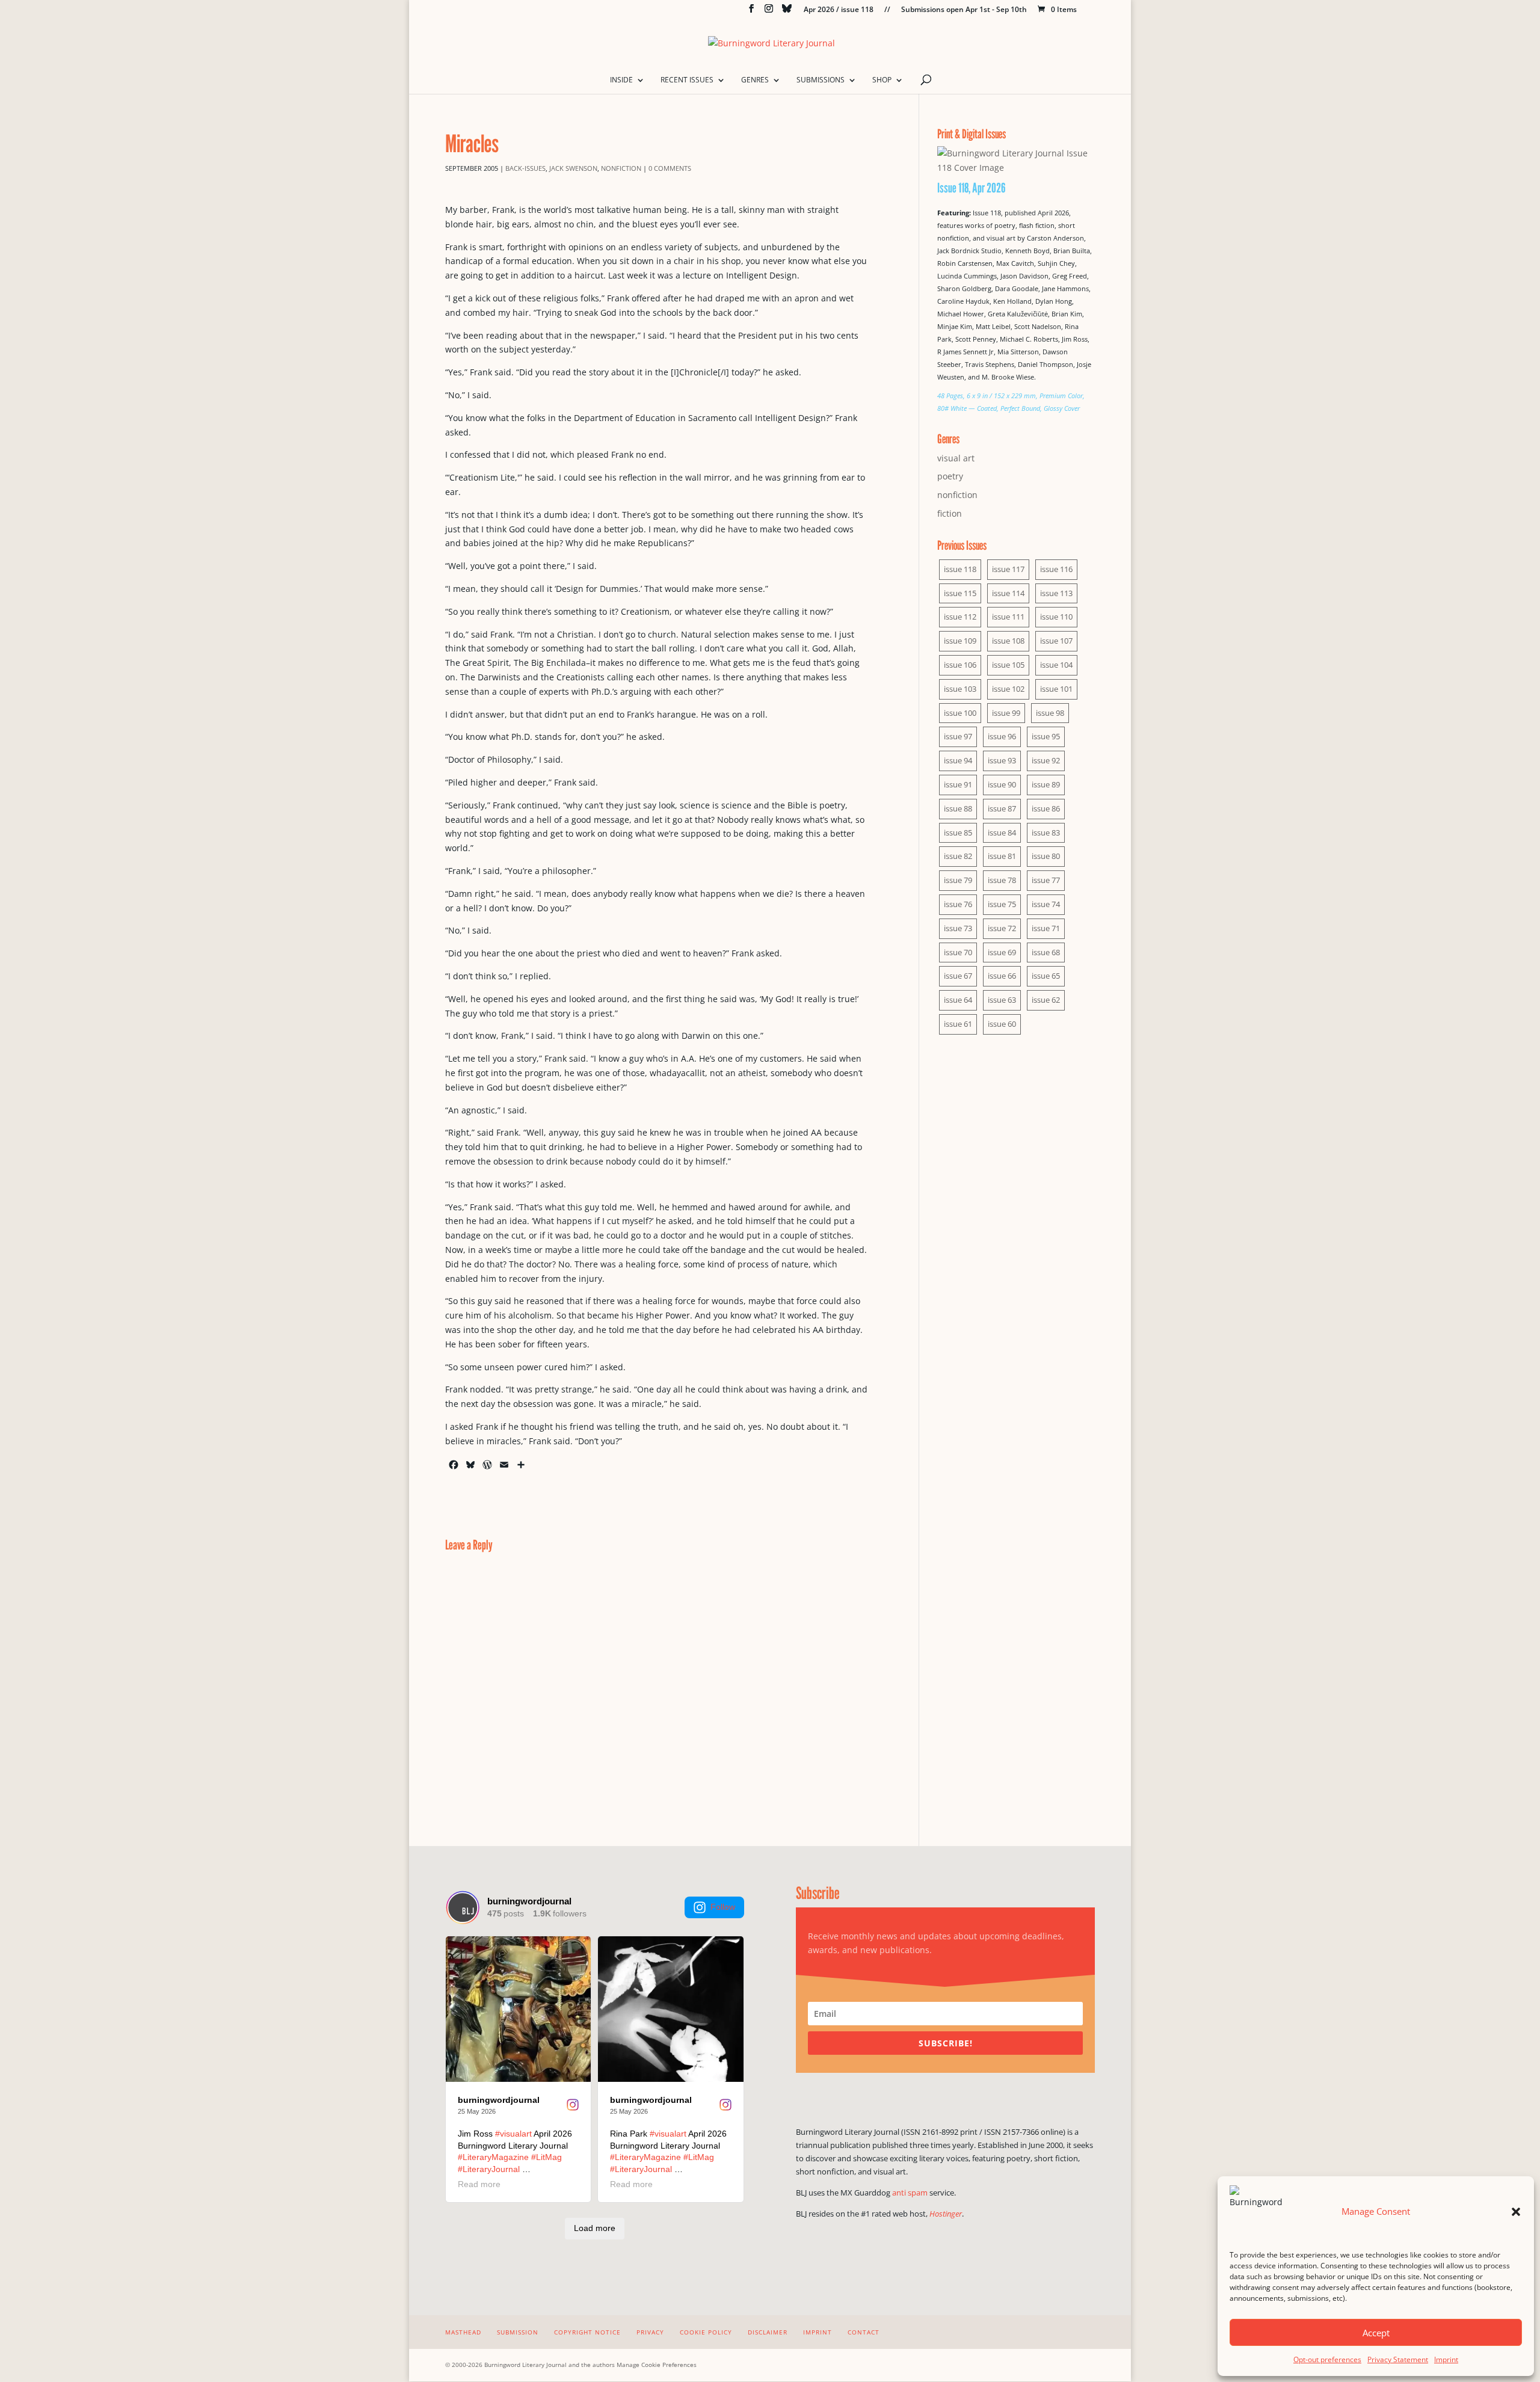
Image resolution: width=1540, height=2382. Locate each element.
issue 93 (1002, 760)
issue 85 (958, 832)
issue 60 (1002, 1024)
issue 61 (958, 1024)
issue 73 (958, 928)
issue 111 (1008, 617)
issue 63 (1002, 1000)
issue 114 (1008, 593)
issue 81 (1002, 856)
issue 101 (1056, 689)
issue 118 (960, 569)
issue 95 (1046, 736)
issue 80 (1046, 856)
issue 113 (1056, 593)
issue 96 (1002, 736)
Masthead (463, 2332)
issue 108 (1008, 641)
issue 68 (1046, 952)
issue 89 (1046, 784)
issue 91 (958, 784)
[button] (1516, 2212)
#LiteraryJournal (489, 2169)
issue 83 (1046, 832)
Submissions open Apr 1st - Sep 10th (964, 10)
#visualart (513, 2134)
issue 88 (958, 808)
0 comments (670, 168)
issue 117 (1008, 569)
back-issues (525, 168)
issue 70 (958, 952)
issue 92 (1046, 760)
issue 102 (1008, 689)
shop (882, 80)
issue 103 (960, 689)
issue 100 (960, 713)
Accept (1376, 2333)
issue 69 (1002, 952)
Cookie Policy (706, 2332)
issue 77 (1046, 880)
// (887, 10)
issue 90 (1002, 784)
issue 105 (1008, 665)
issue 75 (1002, 904)
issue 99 (1006, 713)
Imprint (1446, 2359)
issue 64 (958, 1000)
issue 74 (1046, 904)
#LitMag (547, 2157)
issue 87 (1002, 808)
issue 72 (1002, 928)
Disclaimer (768, 2332)
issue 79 (958, 880)
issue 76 (958, 904)
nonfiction (621, 168)
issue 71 (1046, 928)
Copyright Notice (587, 2332)
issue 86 (1046, 808)
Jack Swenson (573, 168)
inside (621, 80)
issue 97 (958, 736)
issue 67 (958, 976)
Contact (864, 2332)
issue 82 (958, 856)
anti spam (910, 2193)
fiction (950, 513)
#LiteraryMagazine (493, 2157)
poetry (950, 476)
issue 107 (1056, 641)
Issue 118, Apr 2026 (972, 188)
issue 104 (1056, 665)
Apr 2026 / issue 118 (839, 10)
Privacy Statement (1398, 2359)
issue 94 (958, 760)
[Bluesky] (787, 12)
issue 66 (1002, 976)
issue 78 (1002, 880)
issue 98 (1050, 713)
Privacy (650, 2332)
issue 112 (960, 617)
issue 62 (1046, 1000)
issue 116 (1056, 569)
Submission (518, 2332)
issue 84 (1002, 832)
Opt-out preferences (1327, 2359)
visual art (956, 458)
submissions (821, 80)
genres (755, 80)
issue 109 (960, 641)
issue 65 (1046, 976)
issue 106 (960, 665)
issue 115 (960, 593)
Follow (723, 1907)
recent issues (687, 80)
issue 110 (1056, 617)
